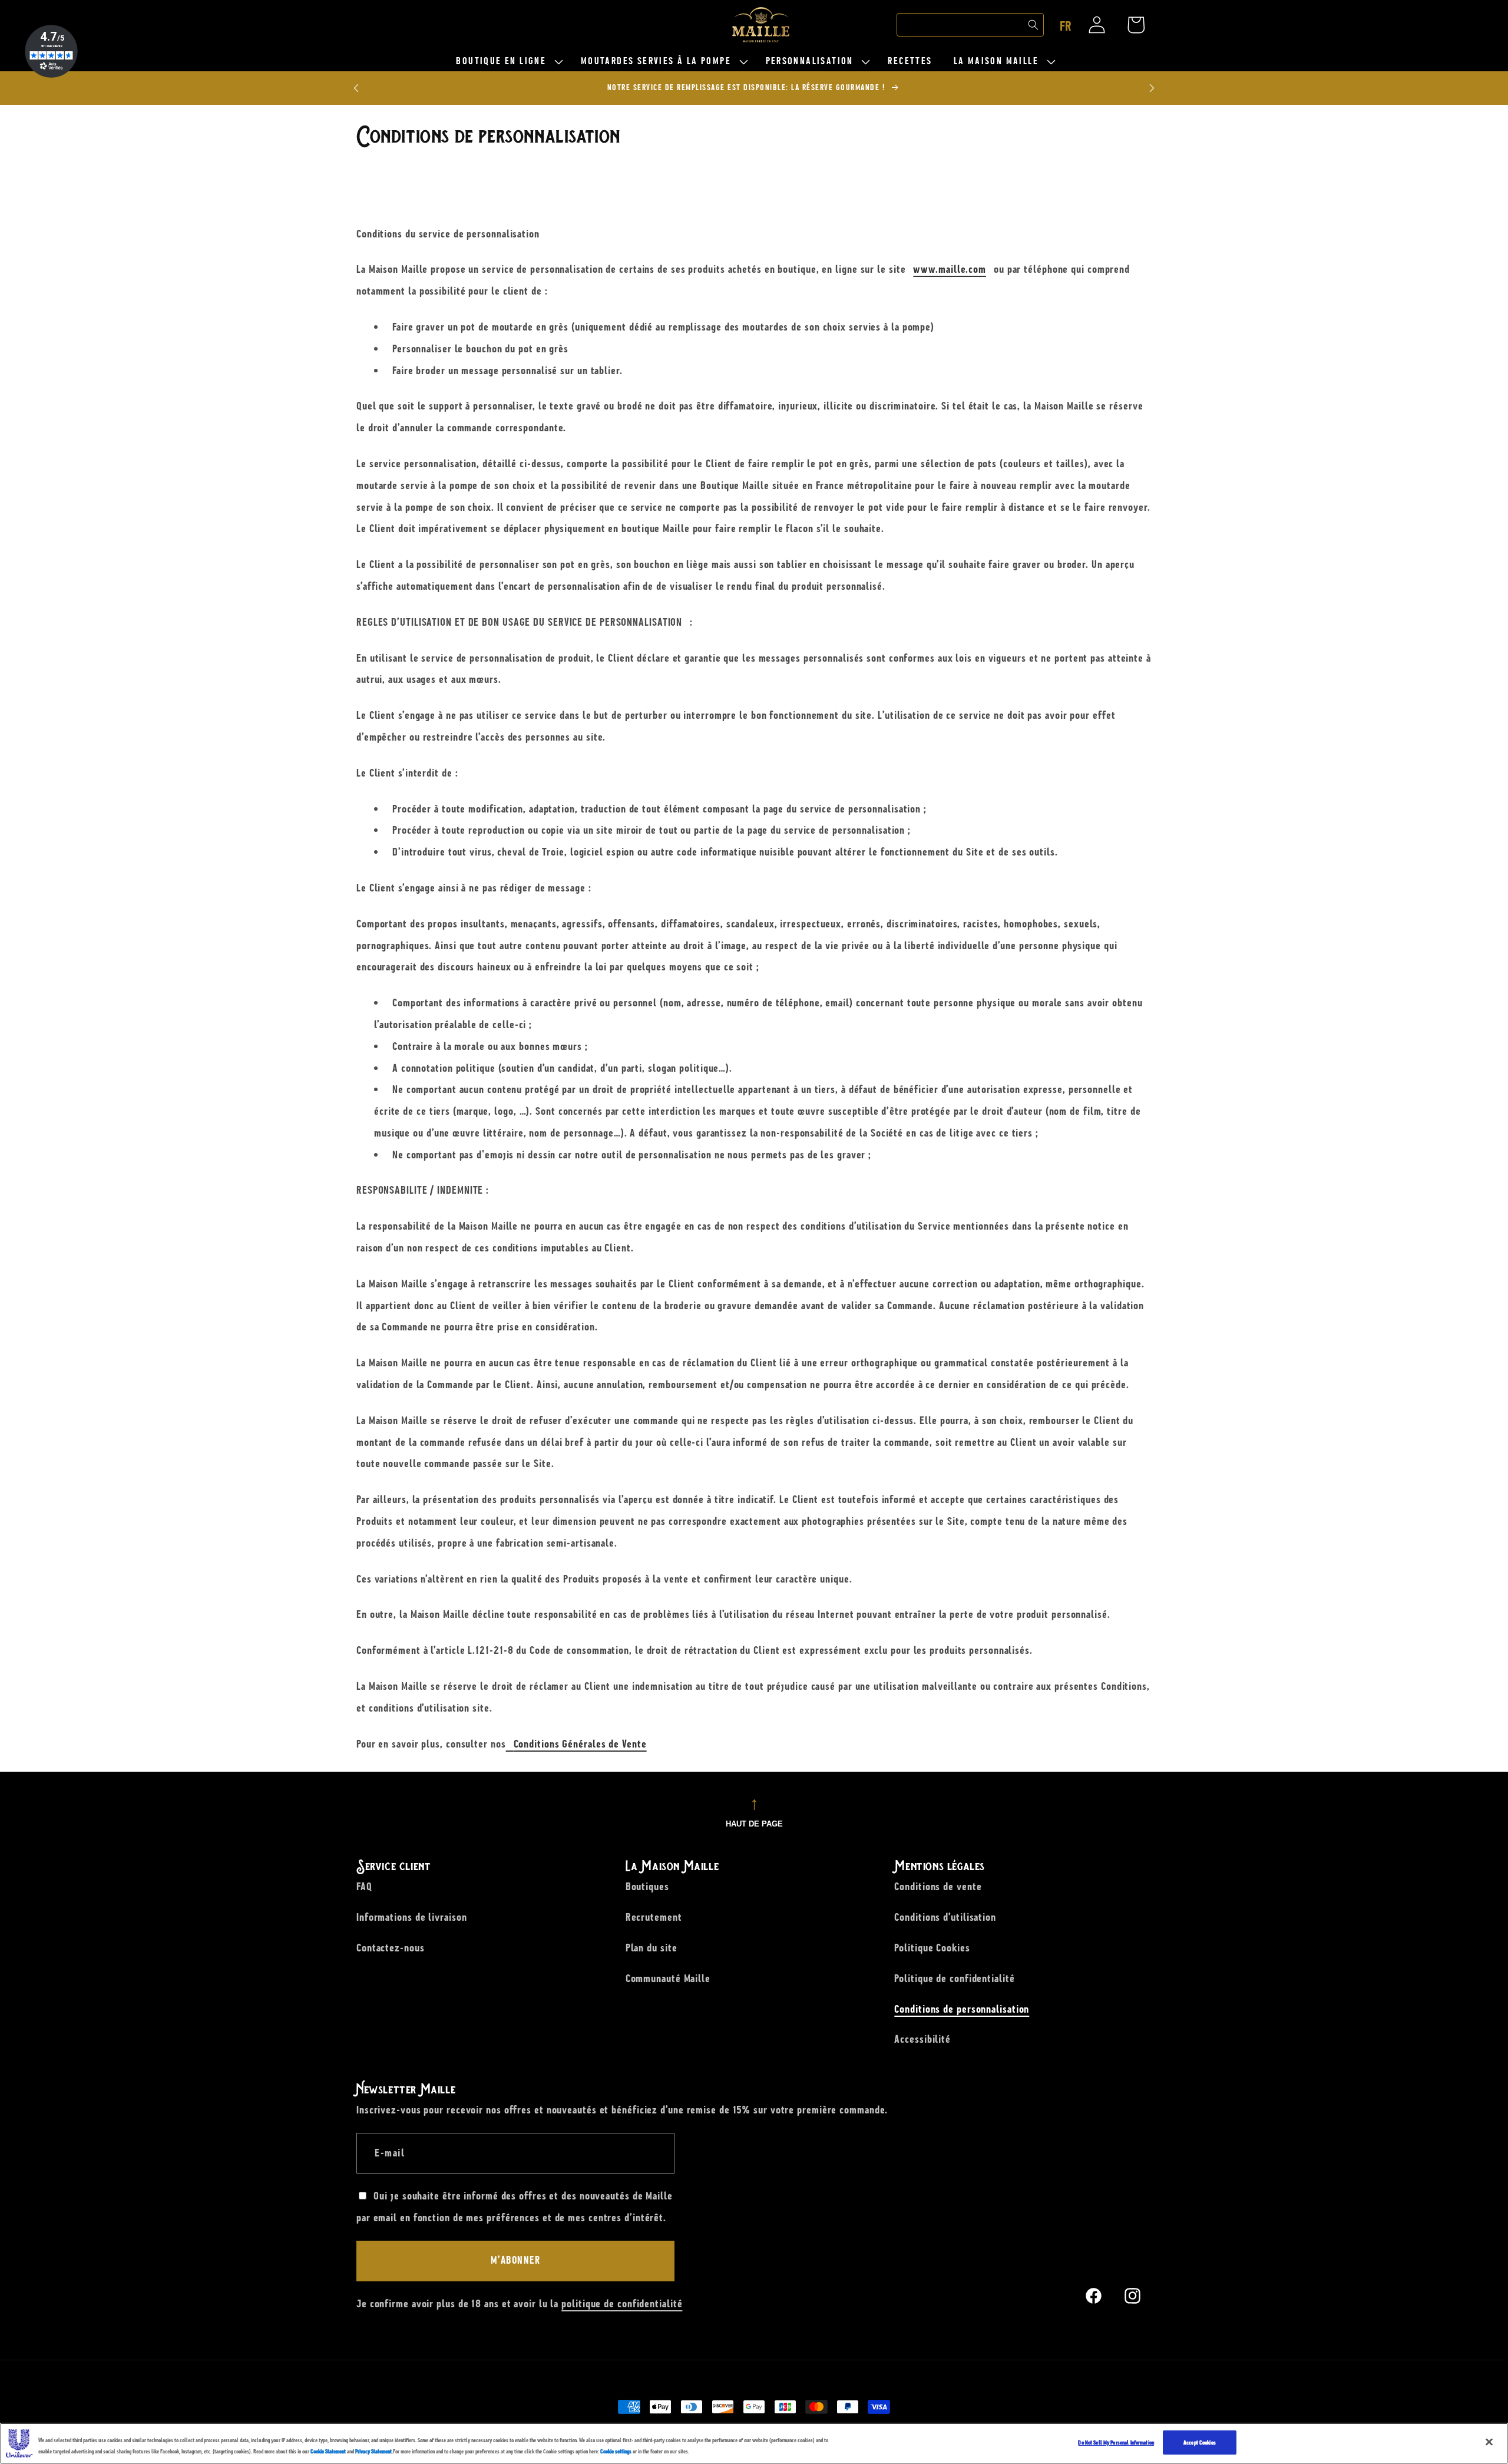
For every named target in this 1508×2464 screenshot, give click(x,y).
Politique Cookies (932, 1948)
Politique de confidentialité (954, 1978)
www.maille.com (950, 270)
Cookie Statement (328, 2452)
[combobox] (970, 25)
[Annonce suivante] (1152, 88)
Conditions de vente (938, 1887)
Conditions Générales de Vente (580, 1744)
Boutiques (647, 1887)
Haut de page (754, 1824)
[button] (507, 62)
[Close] (1489, 2442)
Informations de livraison (412, 1917)
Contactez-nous (391, 1948)
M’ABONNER (516, 2261)
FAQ (364, 1887)
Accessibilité (922, 2039)
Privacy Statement (373, 2452)
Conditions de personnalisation (962, 2009)
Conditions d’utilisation (945, 1917)
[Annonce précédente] (356, 88)
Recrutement (654, 1917)
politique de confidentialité (622, 2304)
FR (1066, 27)
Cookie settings (616, 2452)
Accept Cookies (1200, 2442)
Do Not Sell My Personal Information (1116, 2442)
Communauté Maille (668, 1978)
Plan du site (652, 1948)
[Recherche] (1033, 25)
